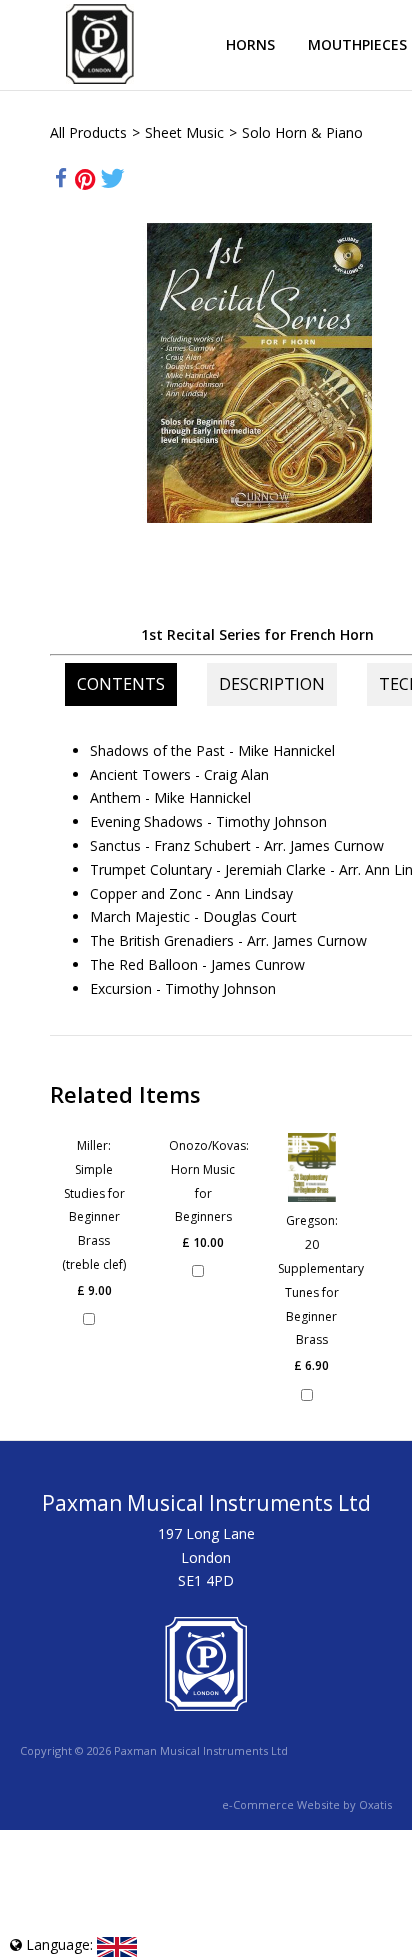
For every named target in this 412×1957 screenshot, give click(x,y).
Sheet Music (184, 132)
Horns (250, 44)
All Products (88, 132)
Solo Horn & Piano (302, 132)
